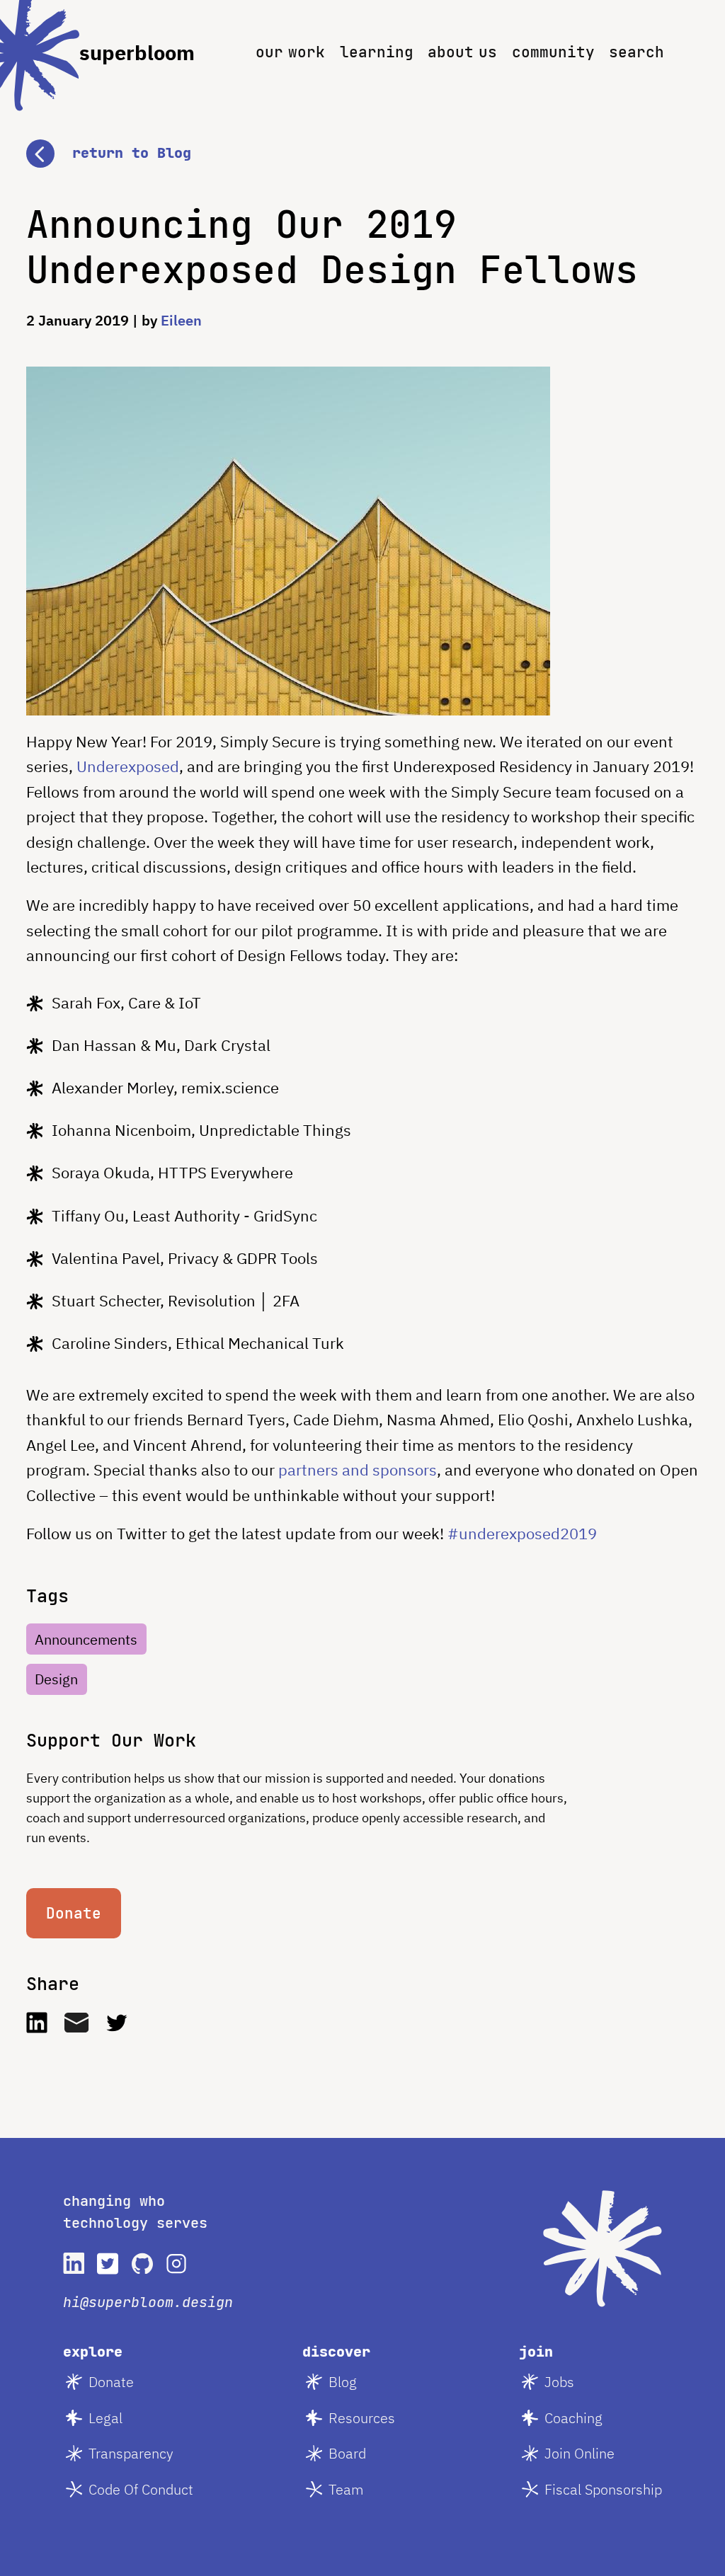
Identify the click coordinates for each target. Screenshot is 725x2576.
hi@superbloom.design (148, 2302)
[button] (362, 136)
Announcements (86, 1639)
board (347, 2453)
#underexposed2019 (522, 1533)
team (346, 2489)
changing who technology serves (135, 2212)
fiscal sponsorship (603, 2489)
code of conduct (141, 2489)
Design (56, 1679)
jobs (559, 2382)
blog (343, 2382)
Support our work (111, 1740)
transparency (131, 2453)
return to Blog (132, 153)
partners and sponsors (358, 1470)
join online (580, 2453)
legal (105, 2418)
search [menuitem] (636, 52)
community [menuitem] (553, 52)
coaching (573, 2418)
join (536, 2352)
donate (111, 2382)
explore (93, 2352)
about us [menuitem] (462, 52)
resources (362, 2418)
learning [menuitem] (377, 52)
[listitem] (74, 2264)
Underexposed (128, 766)
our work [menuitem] (290, 52)
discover (336, 2352)
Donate (74, 1913)
